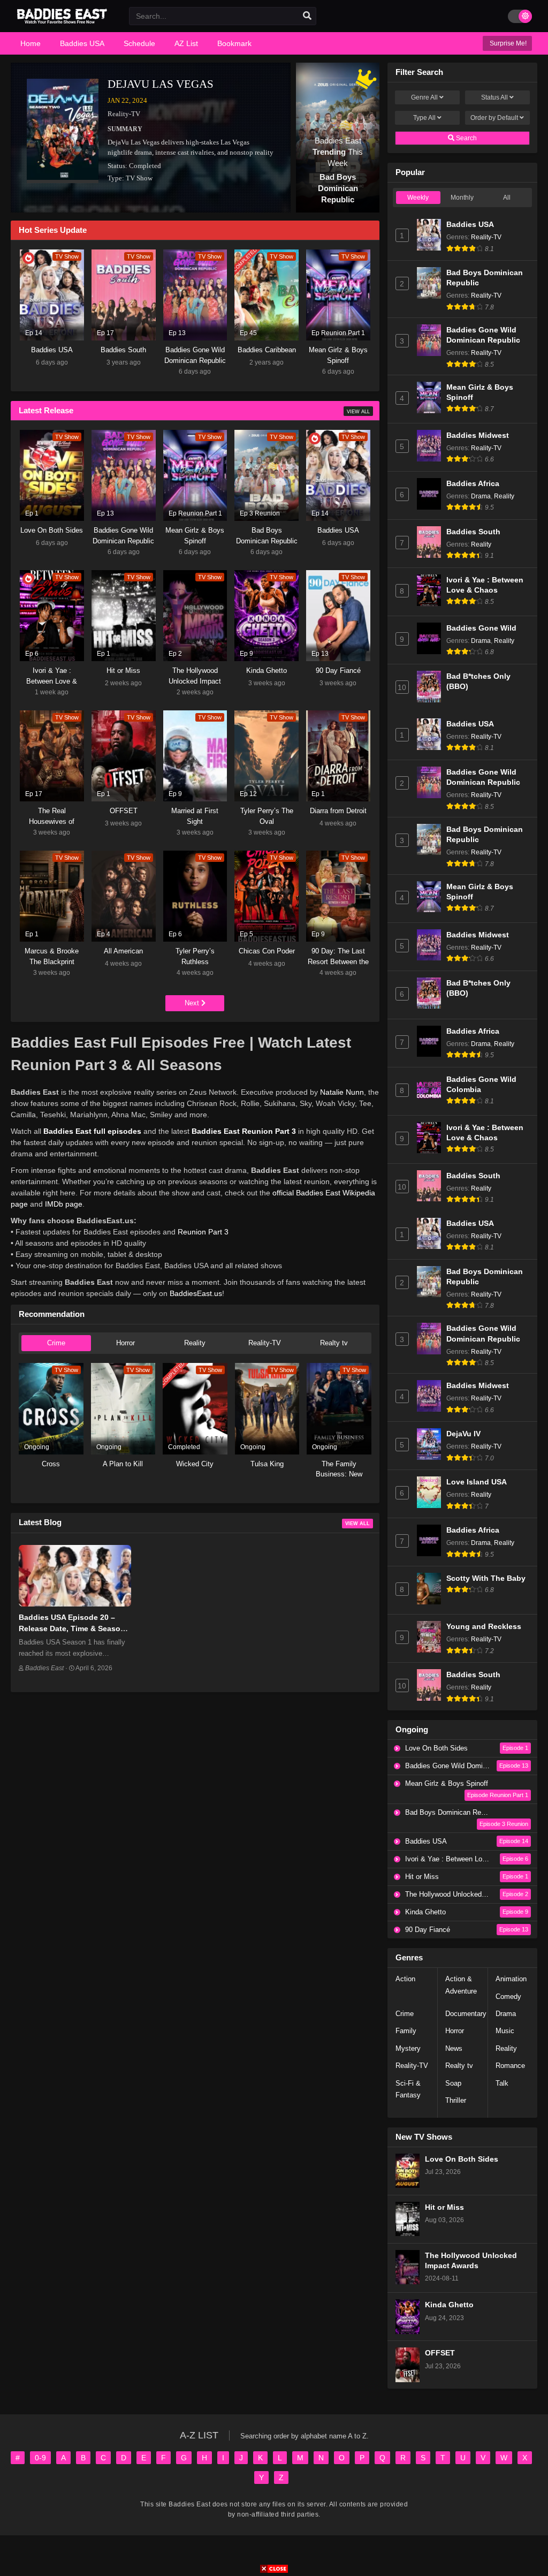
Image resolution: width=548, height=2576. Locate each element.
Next (193, 1003)
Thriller (456, 2100)
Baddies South (473, 532)
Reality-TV (124, 114)
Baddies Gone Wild (481, 628)
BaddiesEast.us (196, 1293)
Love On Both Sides (462, 2159)
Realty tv (334, 1343)
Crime (56, 1343)
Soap (453, 2083)
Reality (195, 1343)
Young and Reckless (484, 1627)
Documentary (466, 2014)
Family (406, 2031)
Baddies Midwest (478, 435)
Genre (424, 97)
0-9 (40, 2458)
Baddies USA (470, 225)
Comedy (508, 1997)
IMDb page (64, 1204)
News (454, 2048)
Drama (481, 496)
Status (494, 97)
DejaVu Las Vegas (161, 84)
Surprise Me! (507, 43)
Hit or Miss (444, 2207)
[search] (307, 16)
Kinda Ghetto (449, 2305)
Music (505, 2031)
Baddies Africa (473, 484)
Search (466, 138)
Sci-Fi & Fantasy (408, 2089)
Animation (511, 1979)
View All (358, 412)
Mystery (408, 2048)
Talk (502, 2083)
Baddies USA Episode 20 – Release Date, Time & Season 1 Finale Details (72, 1628)
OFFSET (440, 2353)
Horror (125, 1343)
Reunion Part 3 (203, 1232)
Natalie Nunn (342, 1092)
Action (405, 1979)
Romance (510, 2066)
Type (424, 118)
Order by (494, 118)
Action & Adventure (461, 1985)
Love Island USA (477, 1482)
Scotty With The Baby (486, 1578)
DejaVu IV (463, 1434)
